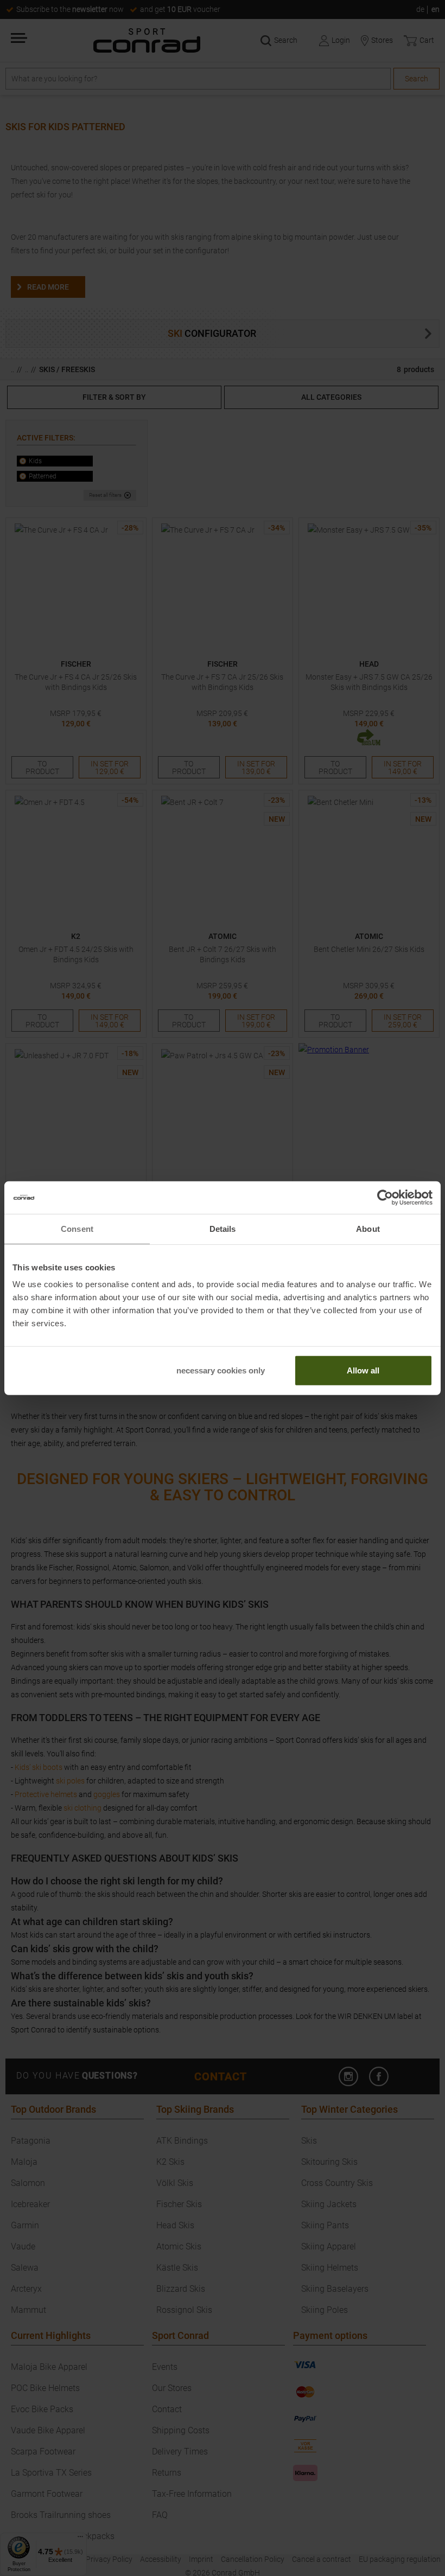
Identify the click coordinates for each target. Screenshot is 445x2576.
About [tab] (368, 1228)
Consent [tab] (77, 1228)
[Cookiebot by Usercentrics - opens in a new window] (385, 1197)
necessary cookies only (221, 1370)
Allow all (363, 1370)
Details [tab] (223, 1228)
